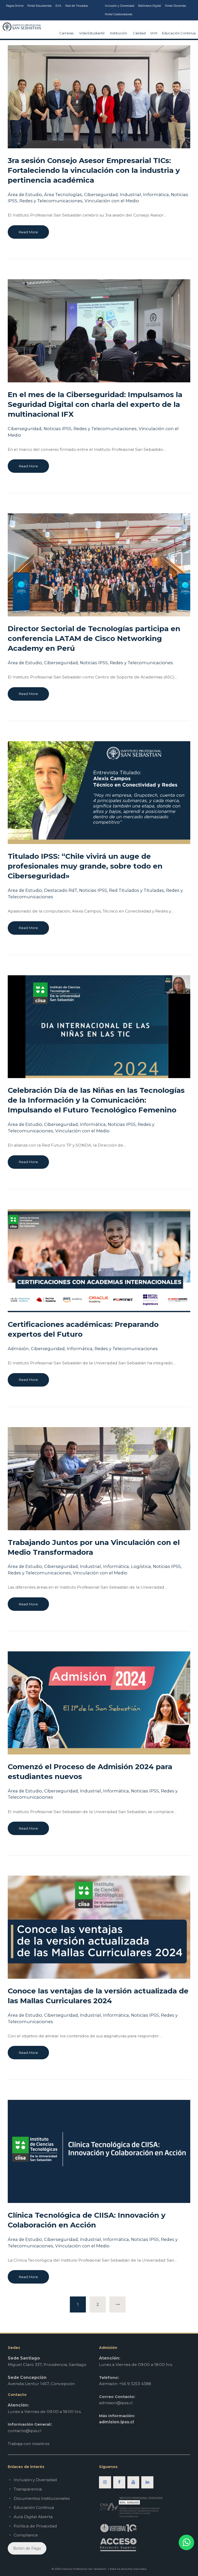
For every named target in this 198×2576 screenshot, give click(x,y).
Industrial (130, 195)
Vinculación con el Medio (112, 201)
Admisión (18, 1349)
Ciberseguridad (101, 195)
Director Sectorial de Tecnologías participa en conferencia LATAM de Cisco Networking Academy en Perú (94, 638)
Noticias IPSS (57, 429)
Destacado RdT (61, 890)
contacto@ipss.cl (25, 2431)
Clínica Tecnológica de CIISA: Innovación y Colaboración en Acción (87, 2220)
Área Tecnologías (63, 195)
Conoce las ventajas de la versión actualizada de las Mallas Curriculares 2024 (98, 1996)
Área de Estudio (25, 195)
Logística (141, 1566)
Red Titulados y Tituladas (137, 890)
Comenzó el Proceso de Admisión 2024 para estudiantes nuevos (90, 1772)
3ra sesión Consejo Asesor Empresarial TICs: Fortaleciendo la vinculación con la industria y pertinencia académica (94, 170)
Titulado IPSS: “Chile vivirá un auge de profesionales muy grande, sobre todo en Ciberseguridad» (85, 866)
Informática (156, 195)
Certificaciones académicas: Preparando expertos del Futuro (83, 1329)
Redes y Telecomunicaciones (51, 201)
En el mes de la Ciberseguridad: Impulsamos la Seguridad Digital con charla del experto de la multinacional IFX (95, 404)
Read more (28, 232)
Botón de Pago (27, 2548)
